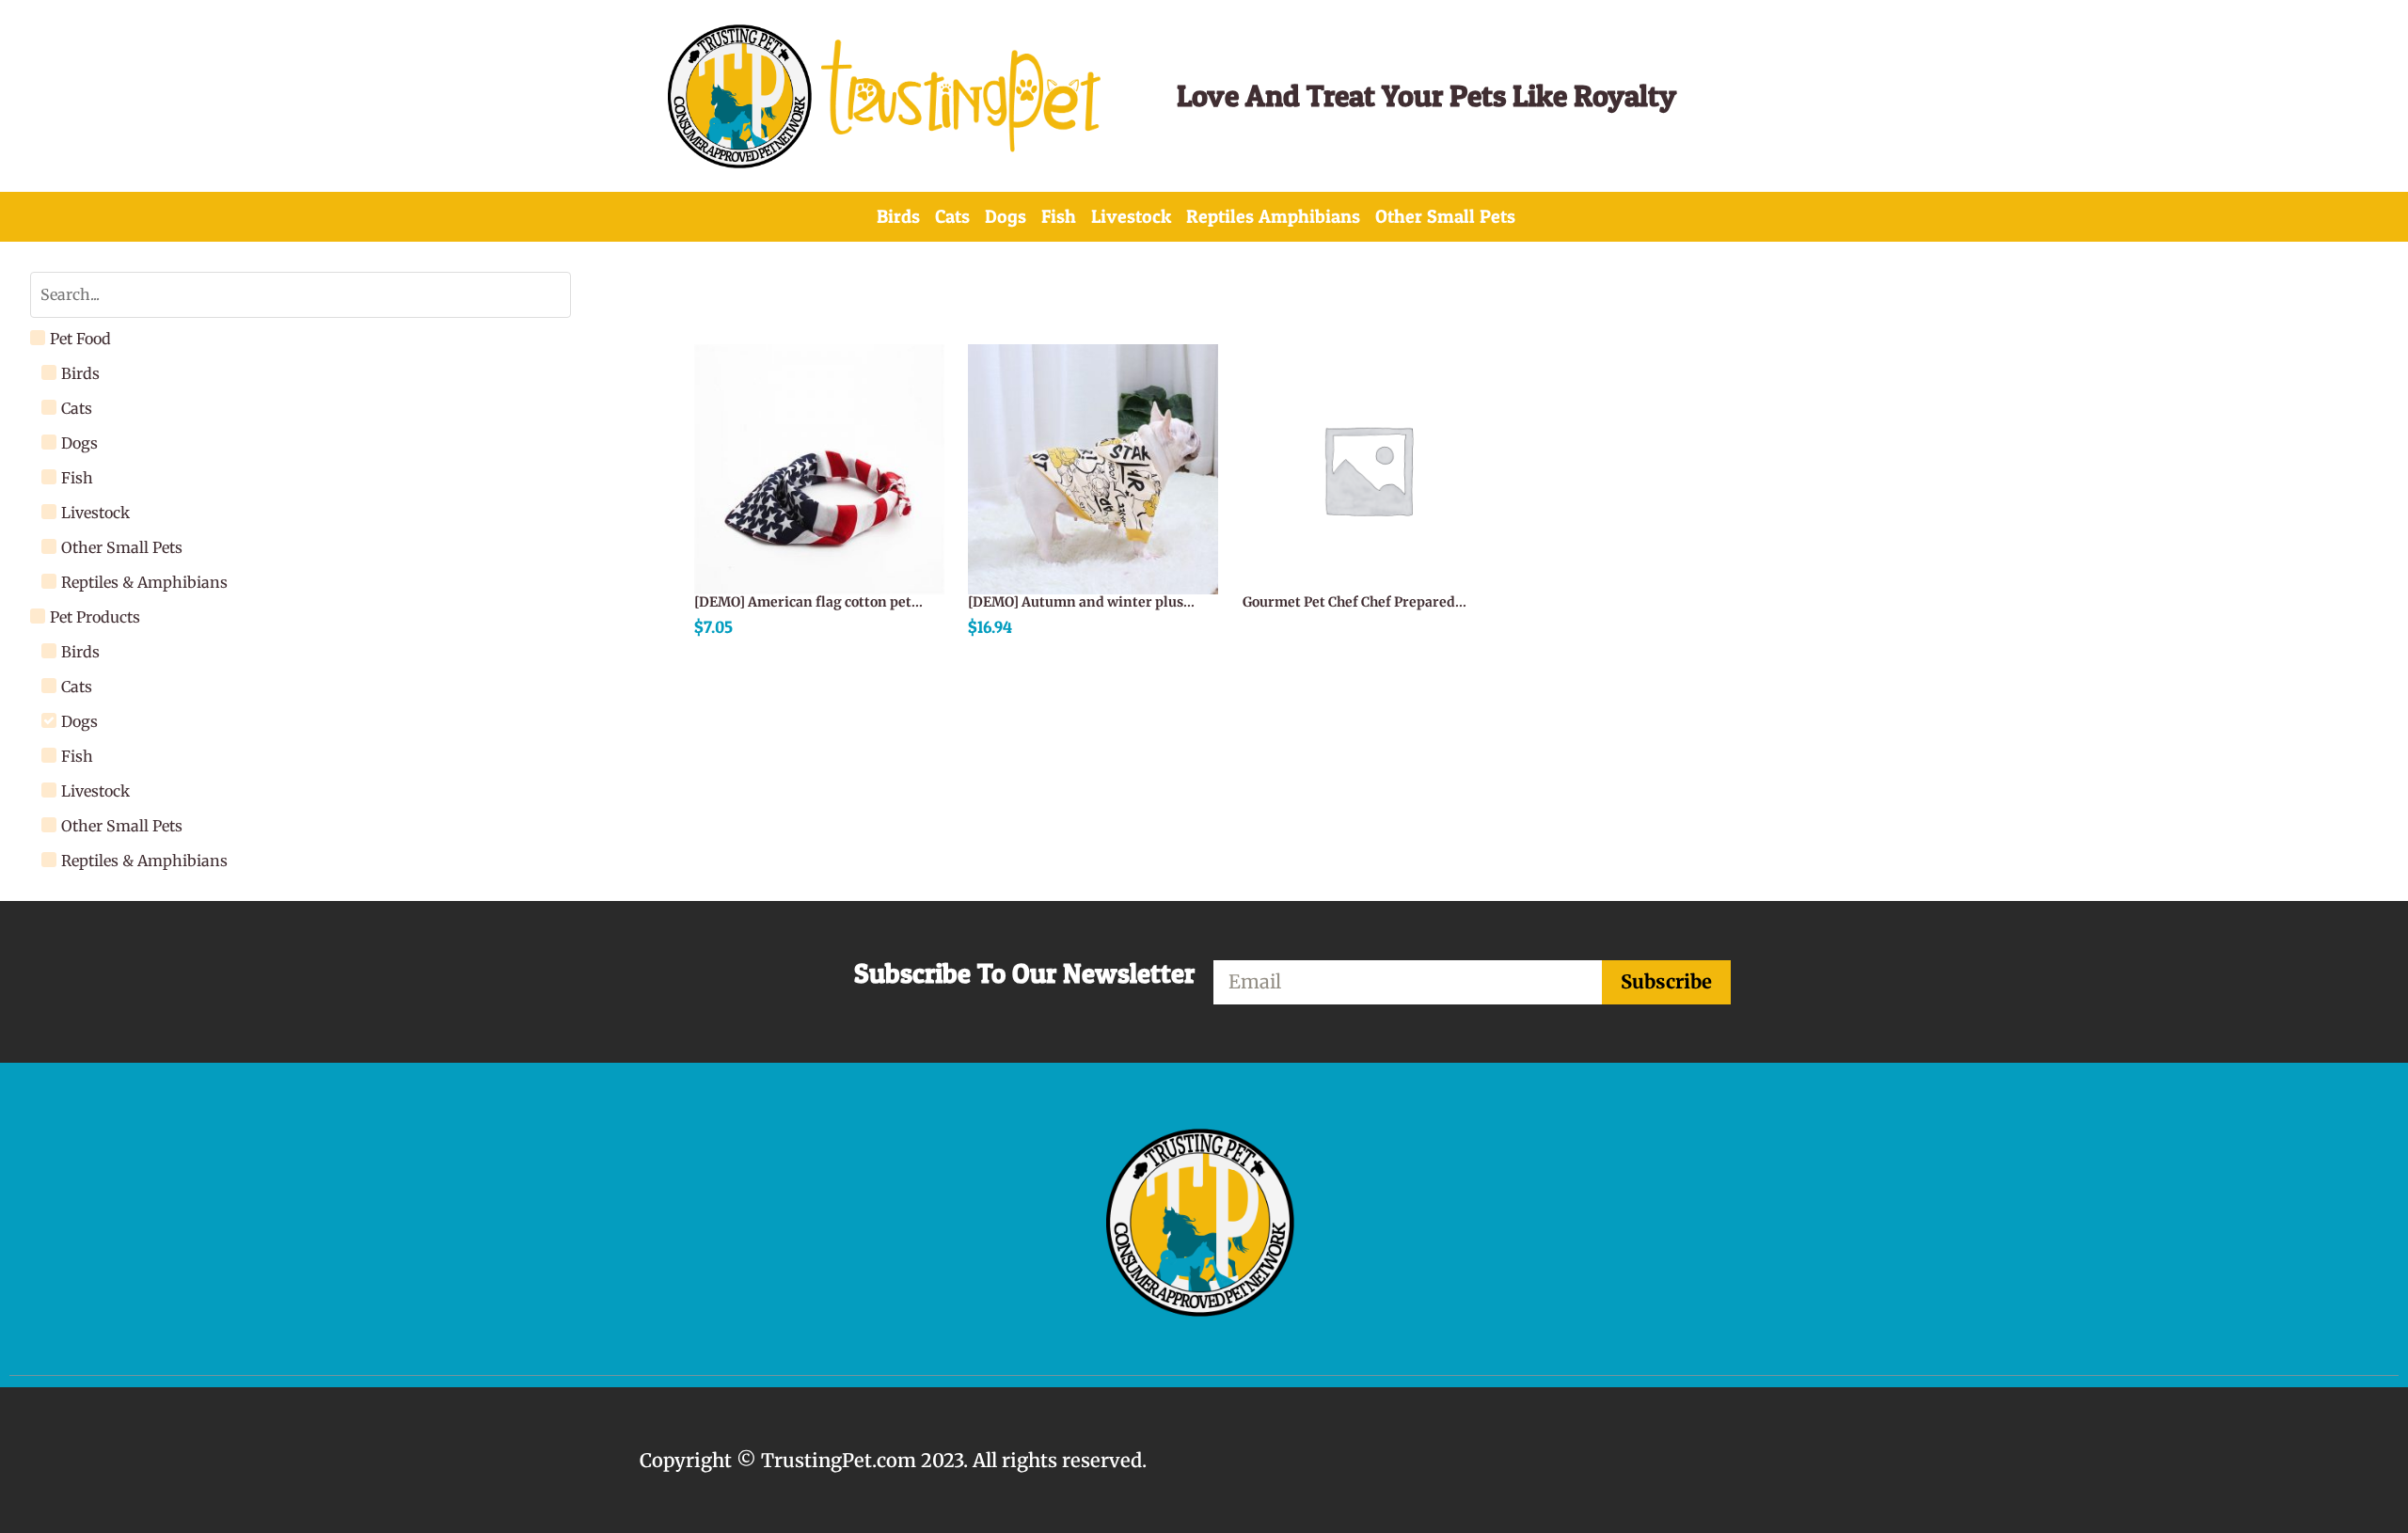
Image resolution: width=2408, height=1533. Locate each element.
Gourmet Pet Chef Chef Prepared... (1354, 602)
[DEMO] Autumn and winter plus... (1081, 602)
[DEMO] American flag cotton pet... (808, 602)
